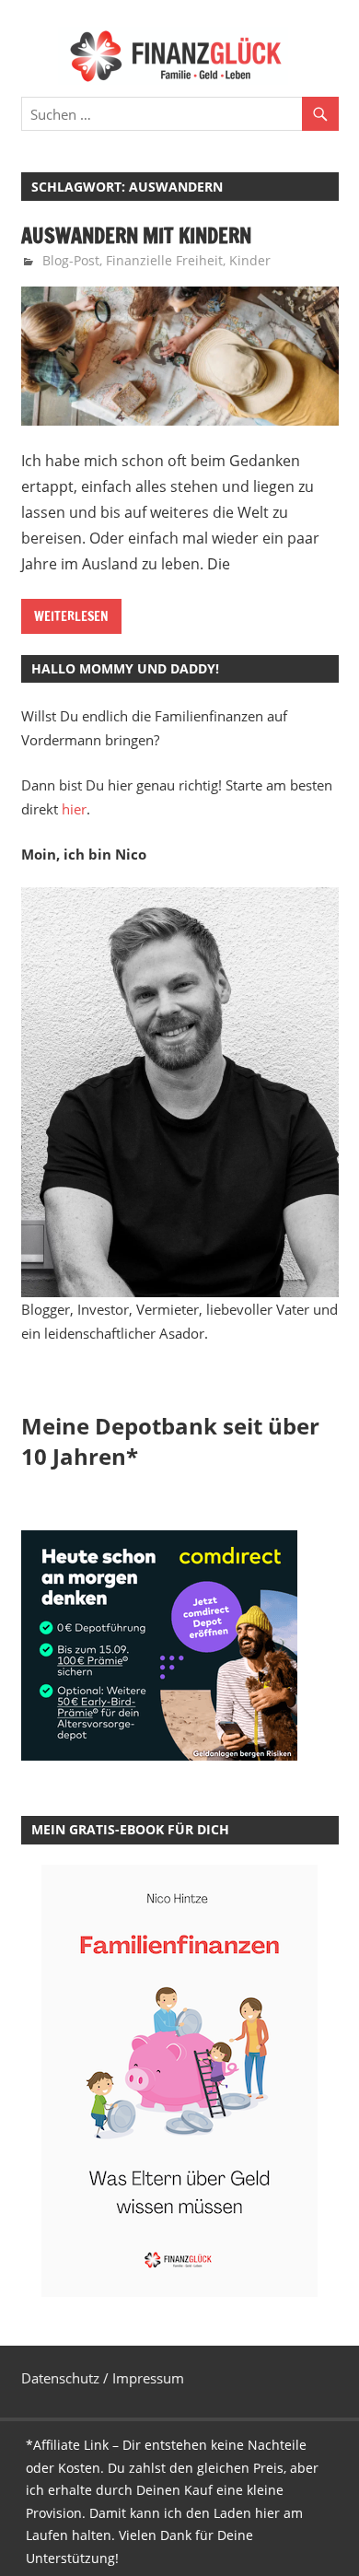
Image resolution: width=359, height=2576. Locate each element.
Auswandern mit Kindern (136, 235)
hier (74, 809)
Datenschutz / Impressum (103, 2378)
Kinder (250, 260)
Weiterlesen (71, 616)
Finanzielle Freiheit (164, 260)
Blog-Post (71, 260)
